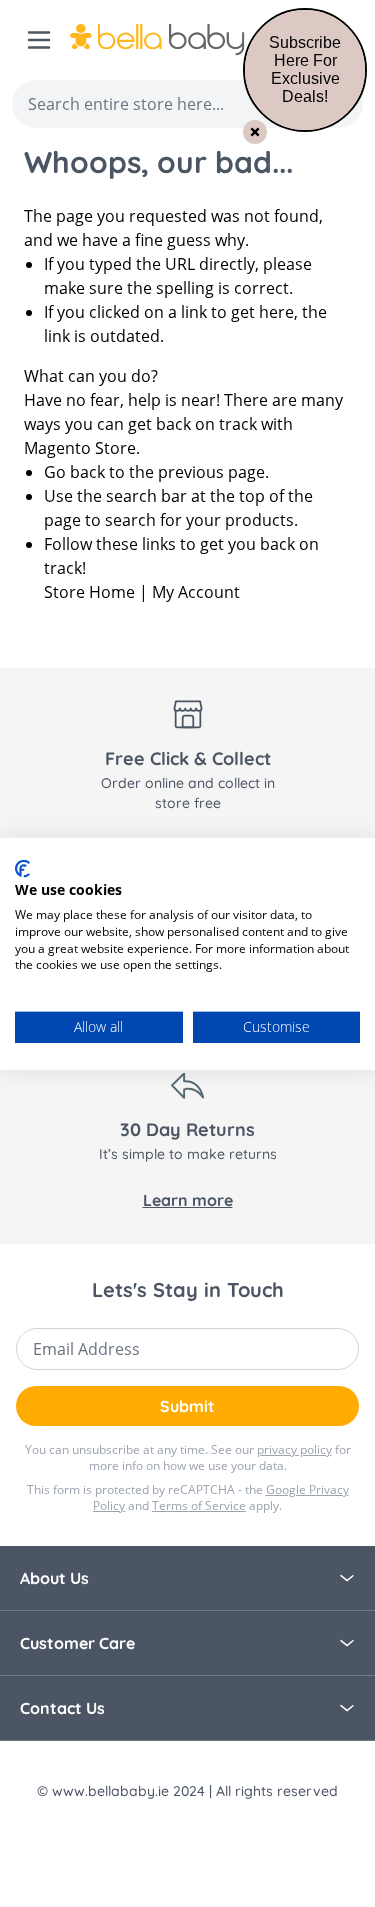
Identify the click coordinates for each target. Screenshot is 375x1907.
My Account (196, 592)
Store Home (89, 592)
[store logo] (180, 40)
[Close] (255, 132)
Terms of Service (199, 1505)
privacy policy (294, 1449)
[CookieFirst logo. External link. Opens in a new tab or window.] (22, 868)
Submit (187, 1406)
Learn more (188, 1200)
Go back (74, 472)
